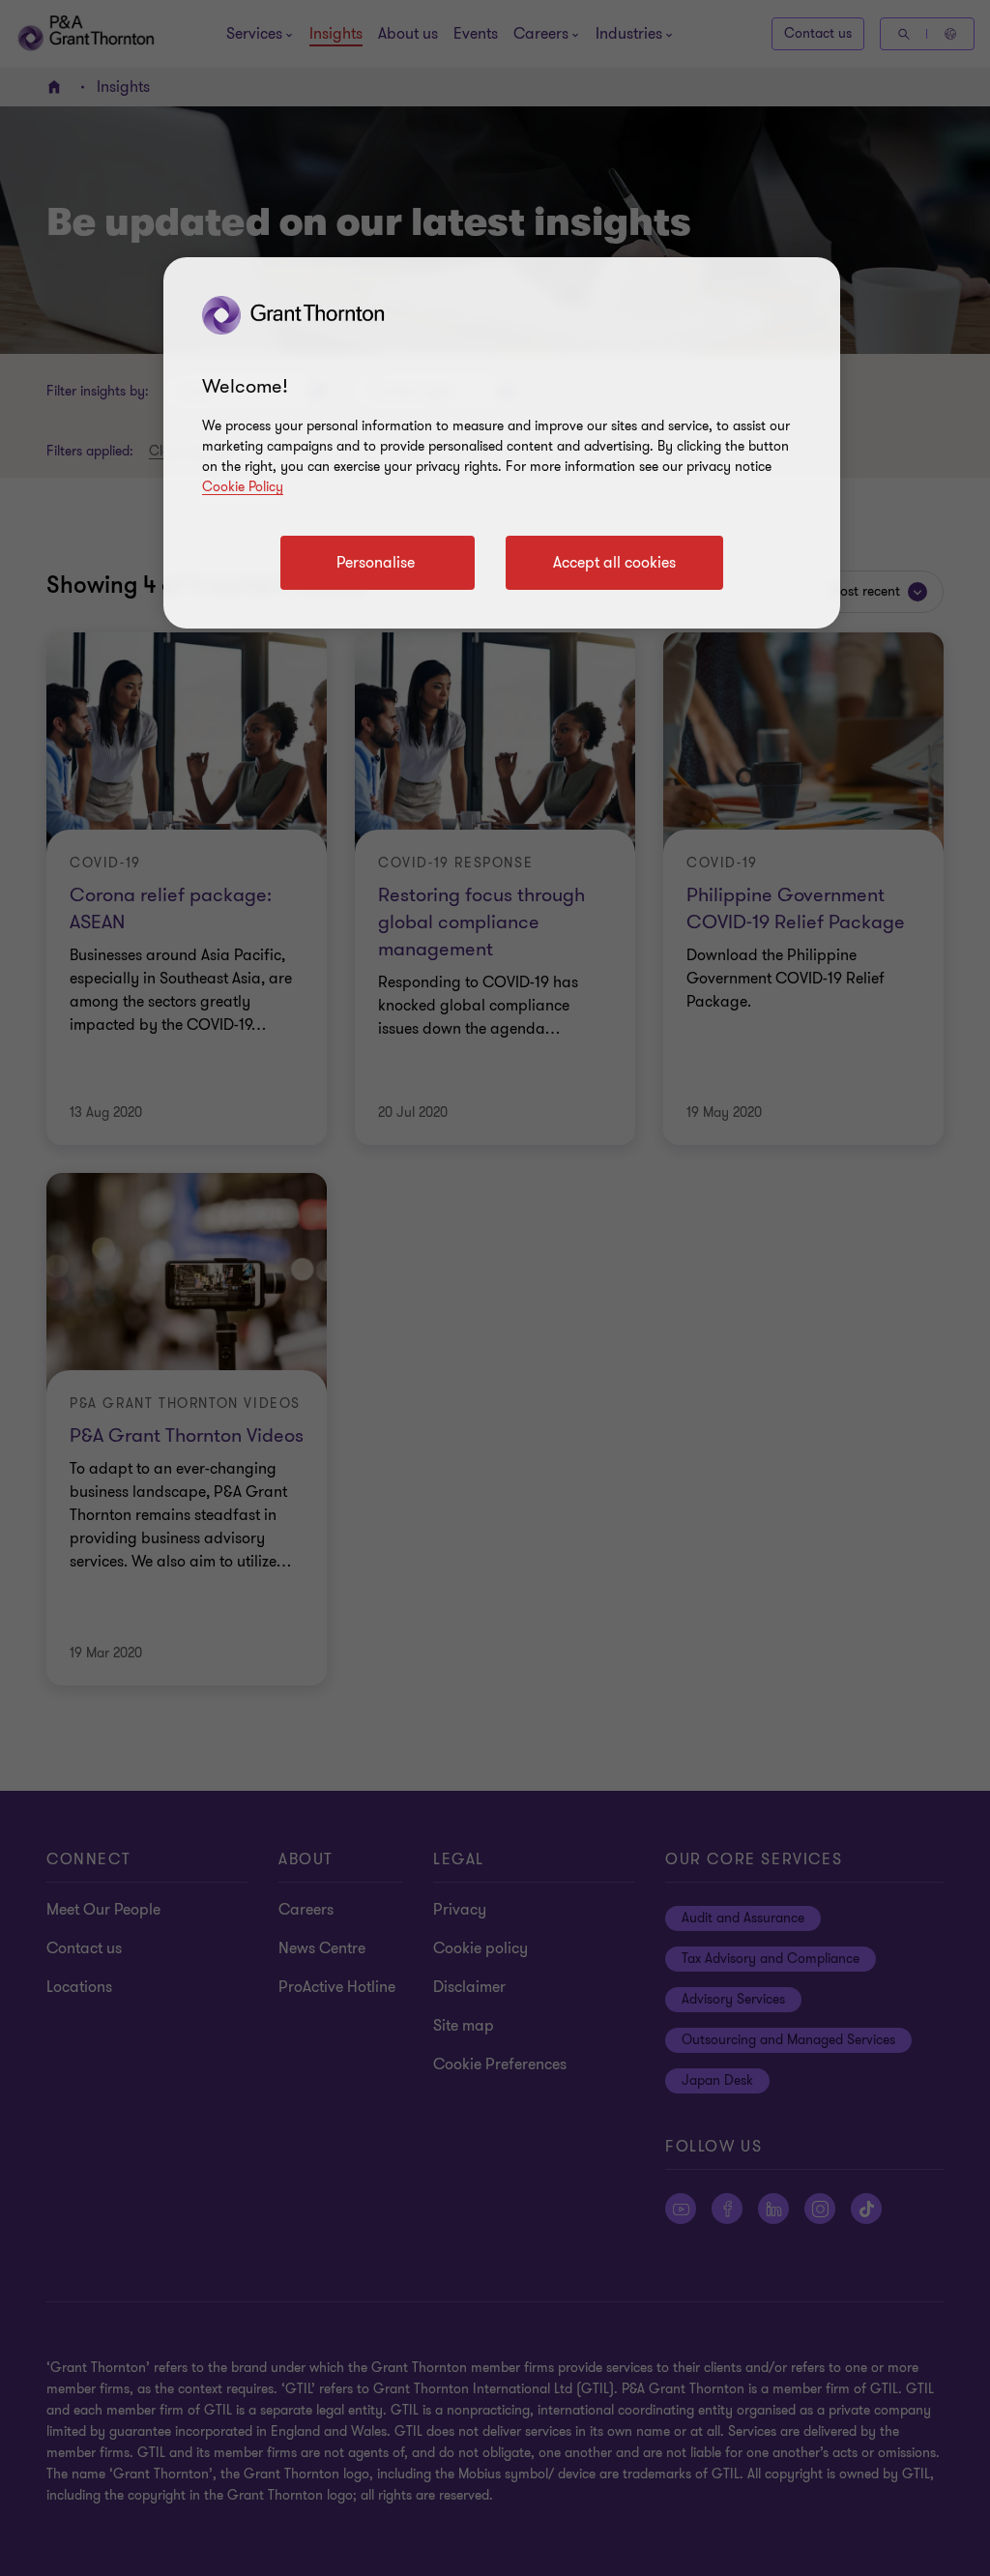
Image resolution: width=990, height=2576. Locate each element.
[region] (502, 443)
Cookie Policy (243, 487)
